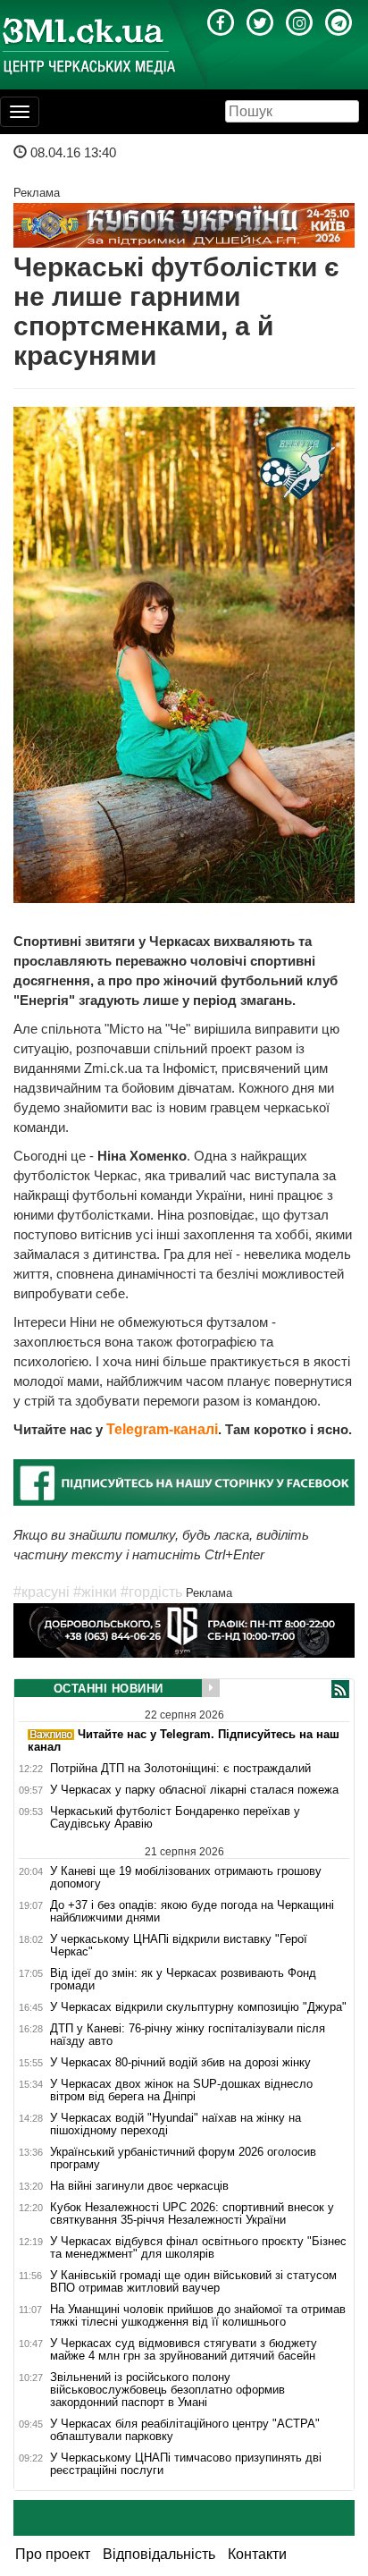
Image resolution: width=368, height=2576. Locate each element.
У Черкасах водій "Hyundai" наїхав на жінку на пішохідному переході (176, 2124)
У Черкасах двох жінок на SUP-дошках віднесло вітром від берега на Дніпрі (181, 2090)
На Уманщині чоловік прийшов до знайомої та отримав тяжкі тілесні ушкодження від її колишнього (198, 2316)
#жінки (95, 1592)
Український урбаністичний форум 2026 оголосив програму (183, 2158)
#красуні (42, 1592)
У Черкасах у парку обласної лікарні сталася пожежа (194, 1790)
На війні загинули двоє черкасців (139, 2186)
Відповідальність (159, 2554)
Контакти (257, 2554)
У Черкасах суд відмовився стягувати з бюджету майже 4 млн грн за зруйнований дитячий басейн (184, 2350)
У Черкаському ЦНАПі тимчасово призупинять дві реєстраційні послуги (186, 2464)
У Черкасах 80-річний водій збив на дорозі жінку (180, 2063)
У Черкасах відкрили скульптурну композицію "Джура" (198, 2007)
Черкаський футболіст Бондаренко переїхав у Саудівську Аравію (175, 1818)
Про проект (53, 2554)
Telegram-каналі (162, 1429)
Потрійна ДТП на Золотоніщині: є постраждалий (180, 1769)
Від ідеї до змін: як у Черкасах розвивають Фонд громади (183, 1980)
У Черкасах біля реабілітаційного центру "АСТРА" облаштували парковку (185, 2430)
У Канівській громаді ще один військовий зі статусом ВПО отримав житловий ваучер (193, 2282)
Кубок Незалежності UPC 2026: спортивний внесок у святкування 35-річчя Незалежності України (192, 2214)
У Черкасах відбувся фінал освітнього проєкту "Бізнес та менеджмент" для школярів (198, 2248)
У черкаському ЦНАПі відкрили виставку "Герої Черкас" (179, 1946)
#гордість (151, 1592)
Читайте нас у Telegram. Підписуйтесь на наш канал (184, 1740)
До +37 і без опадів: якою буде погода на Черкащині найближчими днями (192, 1912)
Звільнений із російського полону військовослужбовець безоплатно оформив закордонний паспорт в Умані (167, 2390)
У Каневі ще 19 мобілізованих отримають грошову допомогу (186, 1877)
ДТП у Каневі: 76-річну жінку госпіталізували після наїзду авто (188, 2035)
